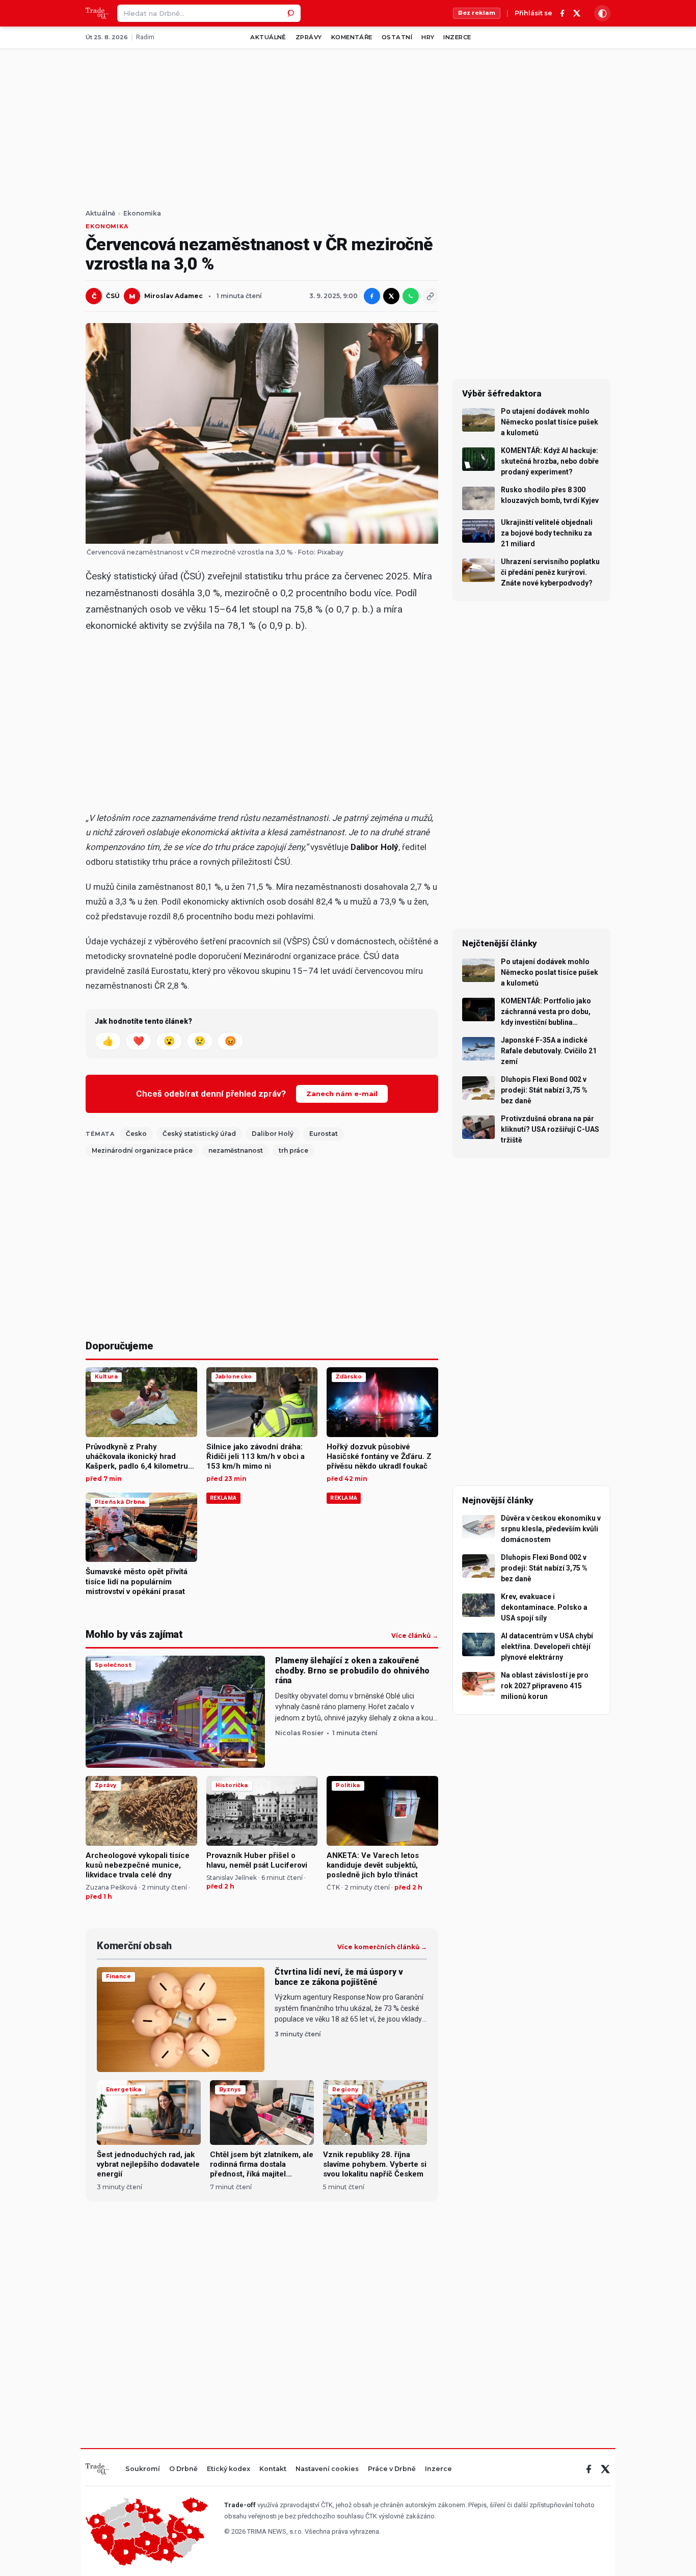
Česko (136, 1134)
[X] (577, 13)
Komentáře (352, 37)
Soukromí (143, 2469)
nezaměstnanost (236, 1150)
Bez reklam (477, 13)
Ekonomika (142, 214)
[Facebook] (563, 13)
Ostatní (397, 37)
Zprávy (309, 37)
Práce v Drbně (392, 2469)
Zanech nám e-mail (342, 1094)
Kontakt (273, 2469)
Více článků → (415, 1636)
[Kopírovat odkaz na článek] (430, 296)
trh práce (293, 1150)
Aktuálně (268, 37)
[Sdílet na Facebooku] (372, 296)
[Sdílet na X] (391, 296)
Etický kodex (229, 2469)
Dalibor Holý (273, 1134)
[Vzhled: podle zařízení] (602, 13)
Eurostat (324, 1134)
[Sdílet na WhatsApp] (411, 296)
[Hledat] (292, 13)
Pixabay (330, 552)
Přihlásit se (533, 14)
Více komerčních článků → (382, 1947)
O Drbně (183, 2469)
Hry (428, 37)
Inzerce (457, 37)
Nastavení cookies (327, 2469)
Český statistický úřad (199, 1134)
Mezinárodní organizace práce (142, 1150)
